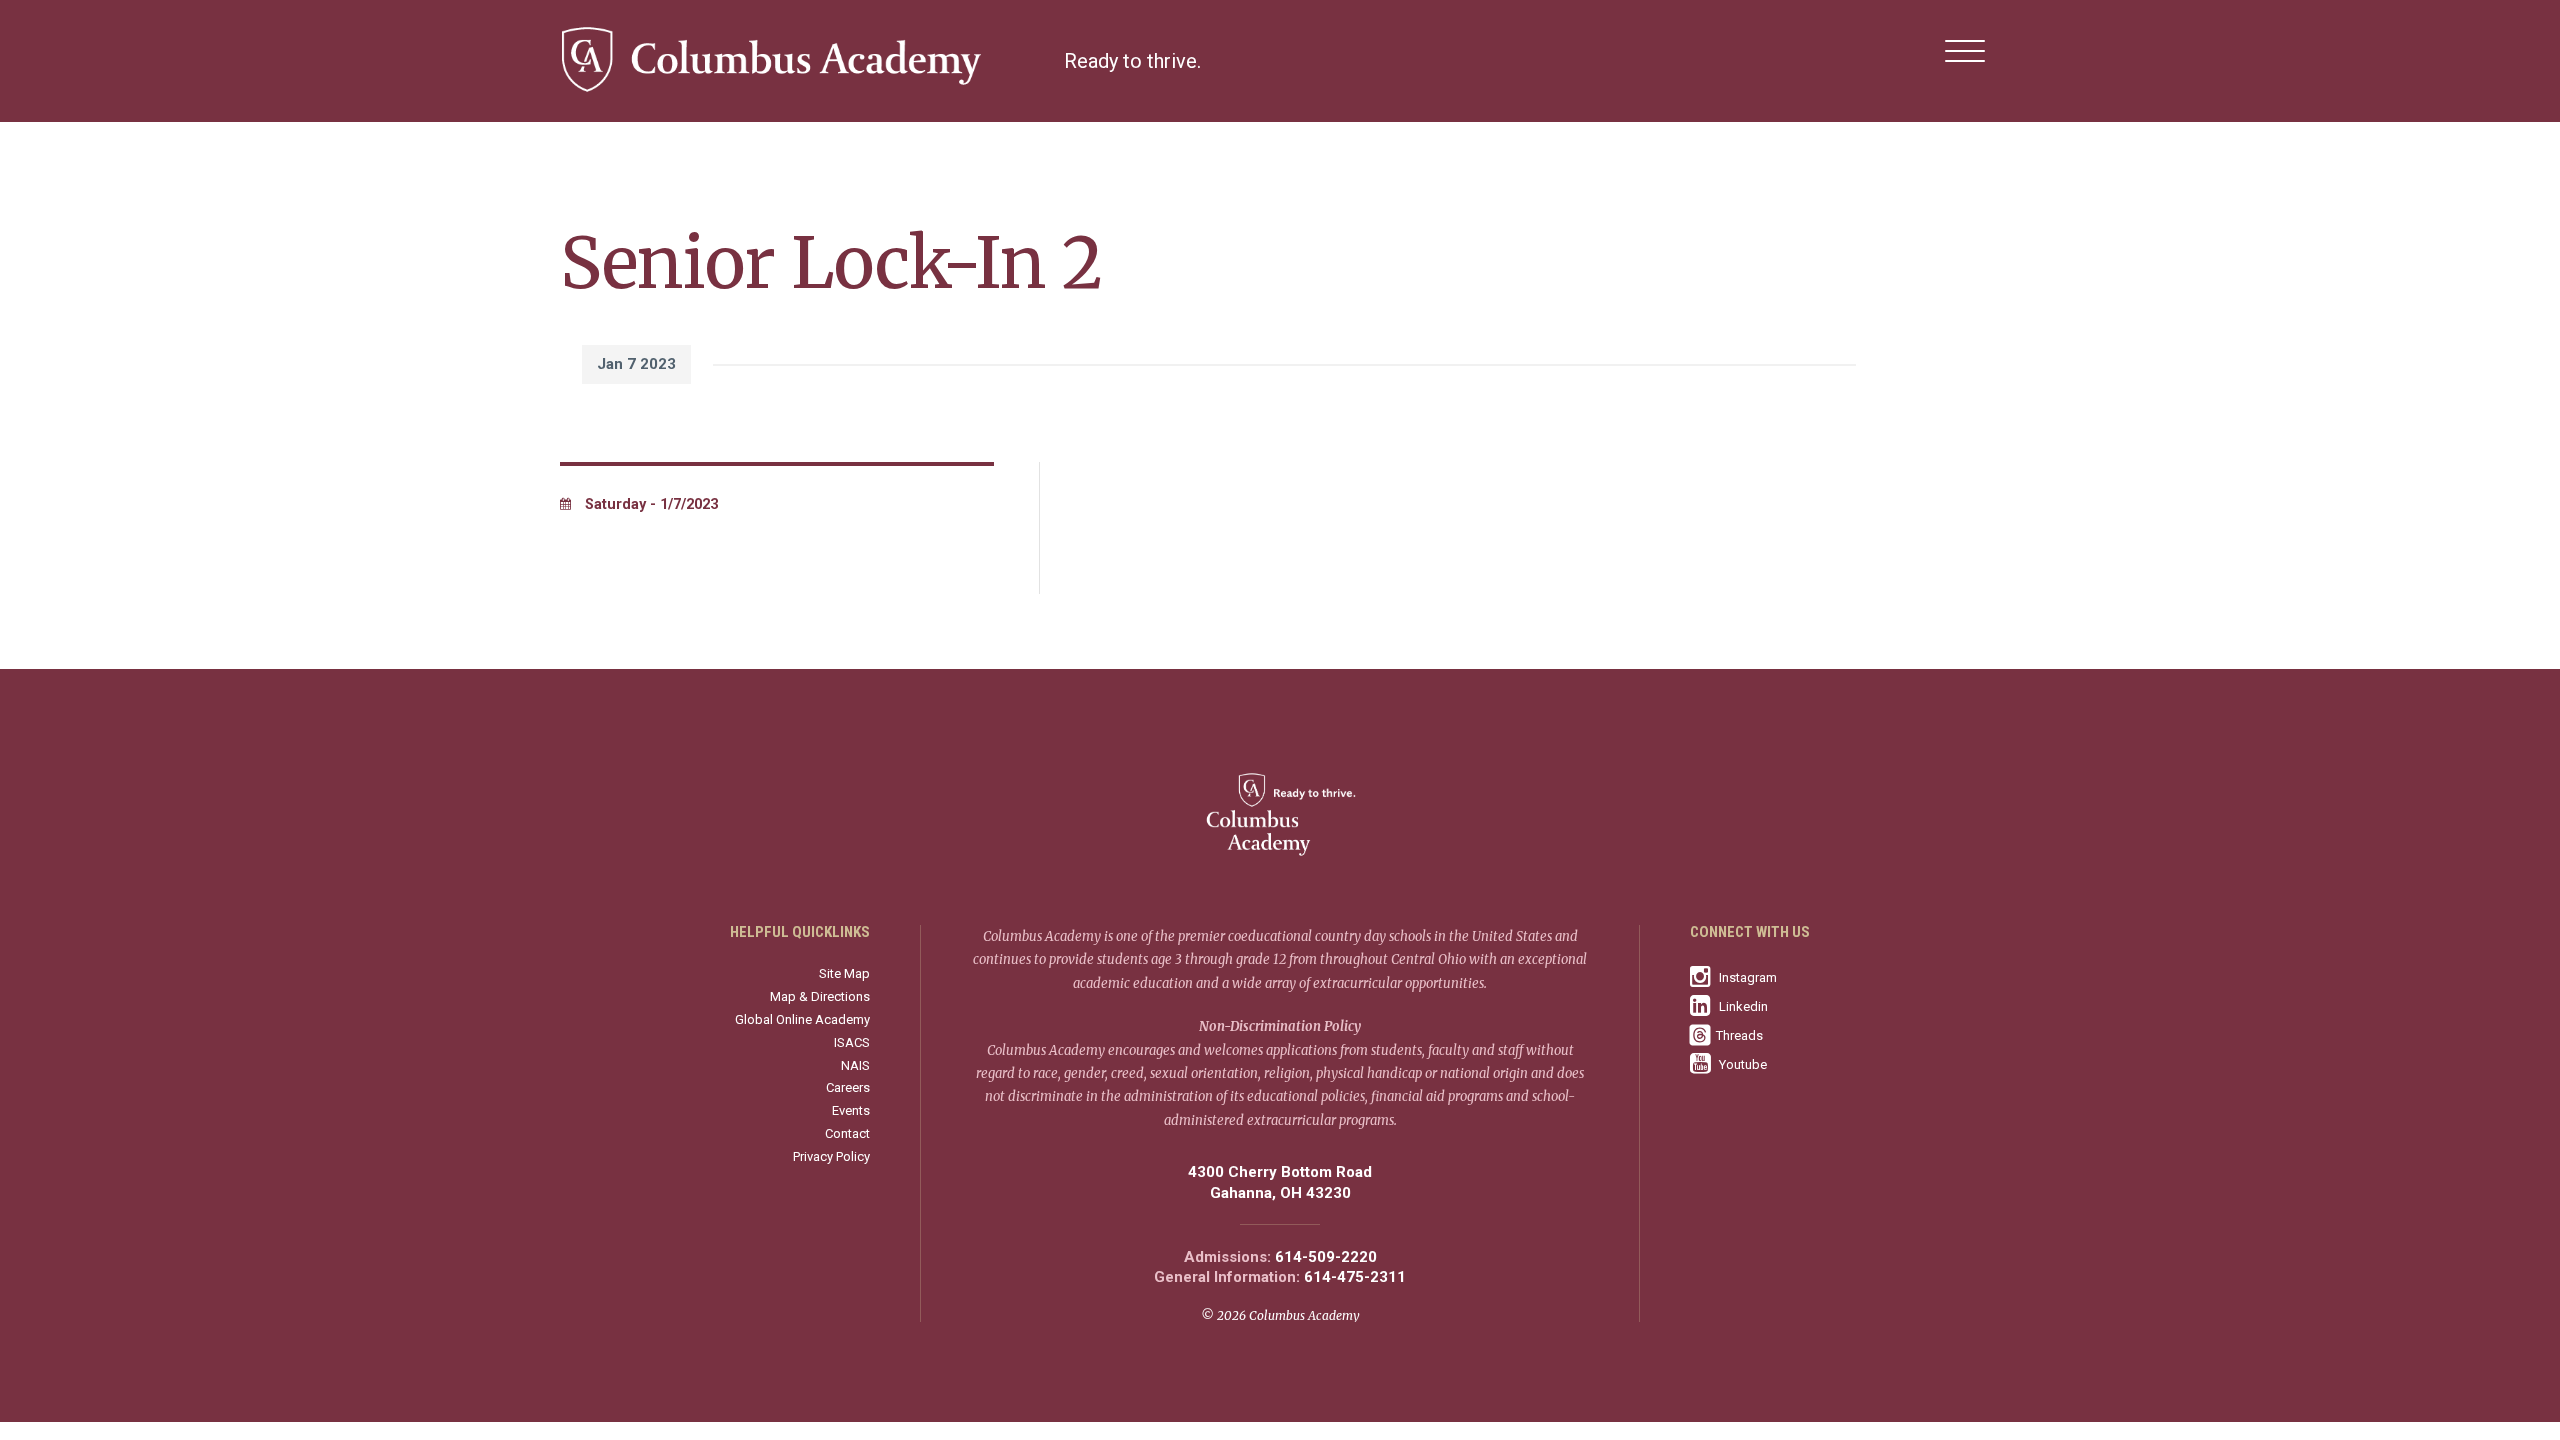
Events (851, 1110)
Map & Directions (820, 996)
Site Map (844, 973)
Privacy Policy (831, 1156)
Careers (848, 1087)
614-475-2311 (1355, 1277)
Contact (847, 1133)
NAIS (855, 1065)
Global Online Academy (802, 1019)
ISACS (852, 1042)
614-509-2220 (1326, 1257)
